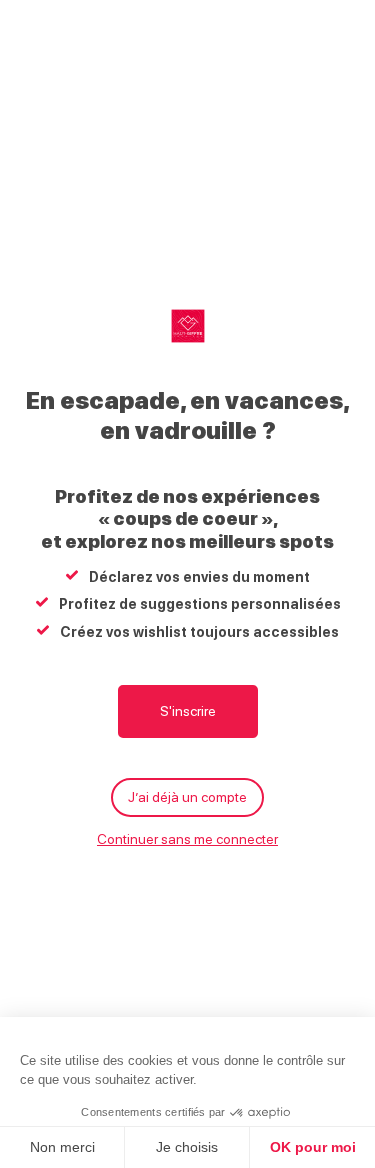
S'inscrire (188, 711)
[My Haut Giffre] (188, 326)
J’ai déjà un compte (187, 797)
